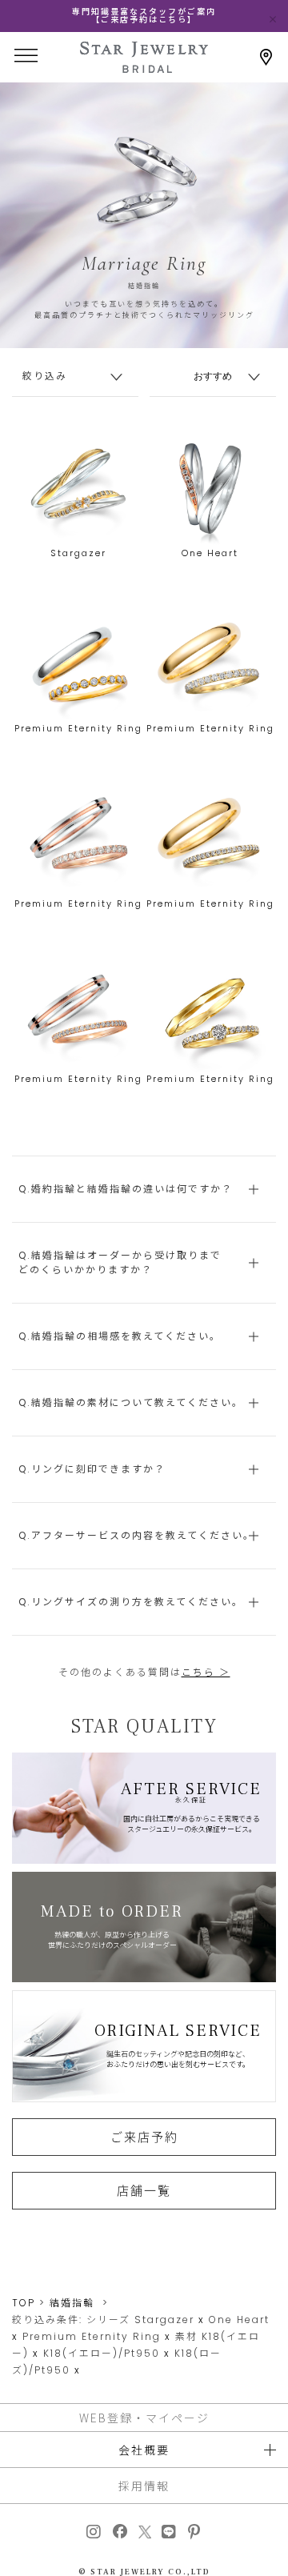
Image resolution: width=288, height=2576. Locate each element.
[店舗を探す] (266, 57)
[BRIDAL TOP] (144, 68)
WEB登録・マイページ (144, 2418)
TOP (24, 2303)
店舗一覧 (144, 2190)
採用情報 (144, 2486)
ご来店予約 (144, 2137)
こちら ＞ (206, 1672)
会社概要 (144, 2450)
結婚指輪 (72, 2303)
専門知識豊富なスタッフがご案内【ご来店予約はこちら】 (144, 16)
